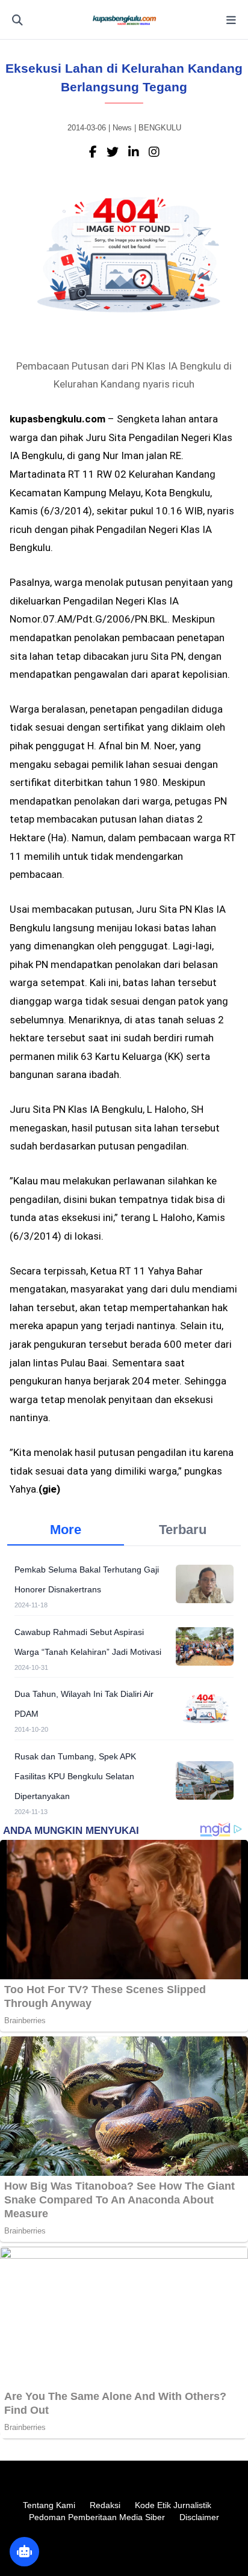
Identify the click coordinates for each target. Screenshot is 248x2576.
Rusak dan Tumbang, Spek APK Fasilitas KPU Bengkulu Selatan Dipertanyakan (75, 1776)
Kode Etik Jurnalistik (173, 2505)
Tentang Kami (49, 2505)
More (66, 1530)
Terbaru (183, 1530)
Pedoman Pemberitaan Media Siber (97, 2517)
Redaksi (105, 2505)
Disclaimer (199, 2517)
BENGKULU (160, 128)
